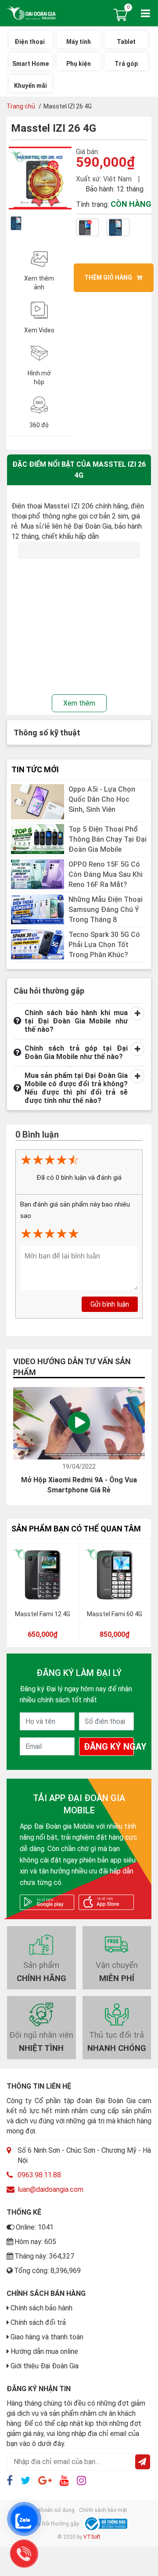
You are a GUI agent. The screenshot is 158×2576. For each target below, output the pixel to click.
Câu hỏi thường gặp (55, 2524)
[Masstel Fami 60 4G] (115, 1575)
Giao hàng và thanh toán (47, 2337)
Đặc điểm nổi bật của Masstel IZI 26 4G (79, 469)
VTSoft (92, 2537)
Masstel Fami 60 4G (115, 1614)
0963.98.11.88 (39, 2175)
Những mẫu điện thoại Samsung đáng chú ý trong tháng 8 (106, 910)
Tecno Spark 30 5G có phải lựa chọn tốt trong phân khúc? (104, 945)
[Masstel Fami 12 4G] (43, 1575)
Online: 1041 (35, 2227)
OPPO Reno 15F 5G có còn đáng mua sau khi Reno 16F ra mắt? (106, 874)
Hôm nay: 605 (35, 2242)
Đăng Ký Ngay (109, 1747)
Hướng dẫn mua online (44, 2351)
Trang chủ (21, 106)
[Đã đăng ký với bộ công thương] (105, 2524)
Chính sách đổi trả (38, 2322)
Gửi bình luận (110, 1304)
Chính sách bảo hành (41, 2308)
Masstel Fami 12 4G (43, 1614)
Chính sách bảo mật (103, 2510)
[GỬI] (143, 2462)
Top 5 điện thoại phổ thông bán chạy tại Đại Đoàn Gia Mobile (108, 839)
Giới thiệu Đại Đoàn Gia (45, 2366)
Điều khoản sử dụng (50, 2510)
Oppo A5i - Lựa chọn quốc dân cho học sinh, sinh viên (102, 799)
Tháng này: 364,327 (44, 2256)
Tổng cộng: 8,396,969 (47, 2271)
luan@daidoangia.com (50, 2189)
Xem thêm (79, 703)
